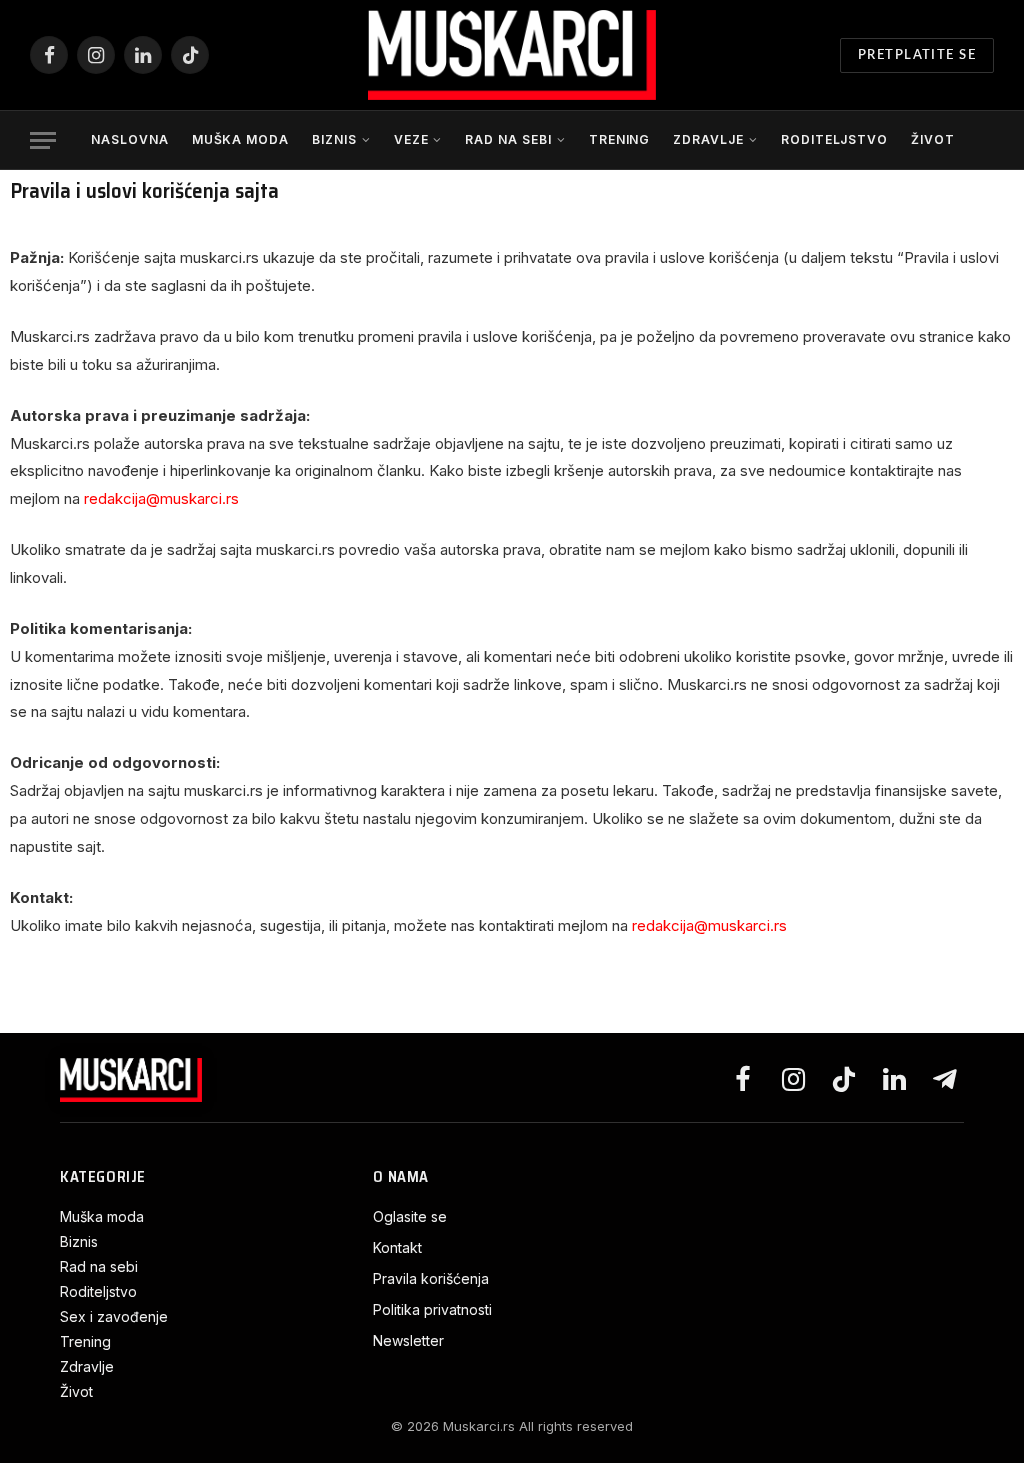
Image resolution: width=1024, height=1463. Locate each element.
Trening (620, 139)
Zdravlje (708, 139)
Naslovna (130, 139)
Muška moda (241, 139)
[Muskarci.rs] (512, 55)
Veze (411, 139)
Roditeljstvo (835, 139)
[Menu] (43, 140)
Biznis (334, 139)
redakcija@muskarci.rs (161, 498)
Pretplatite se (917, 55)
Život (933, 139)
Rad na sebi (508, 139)
